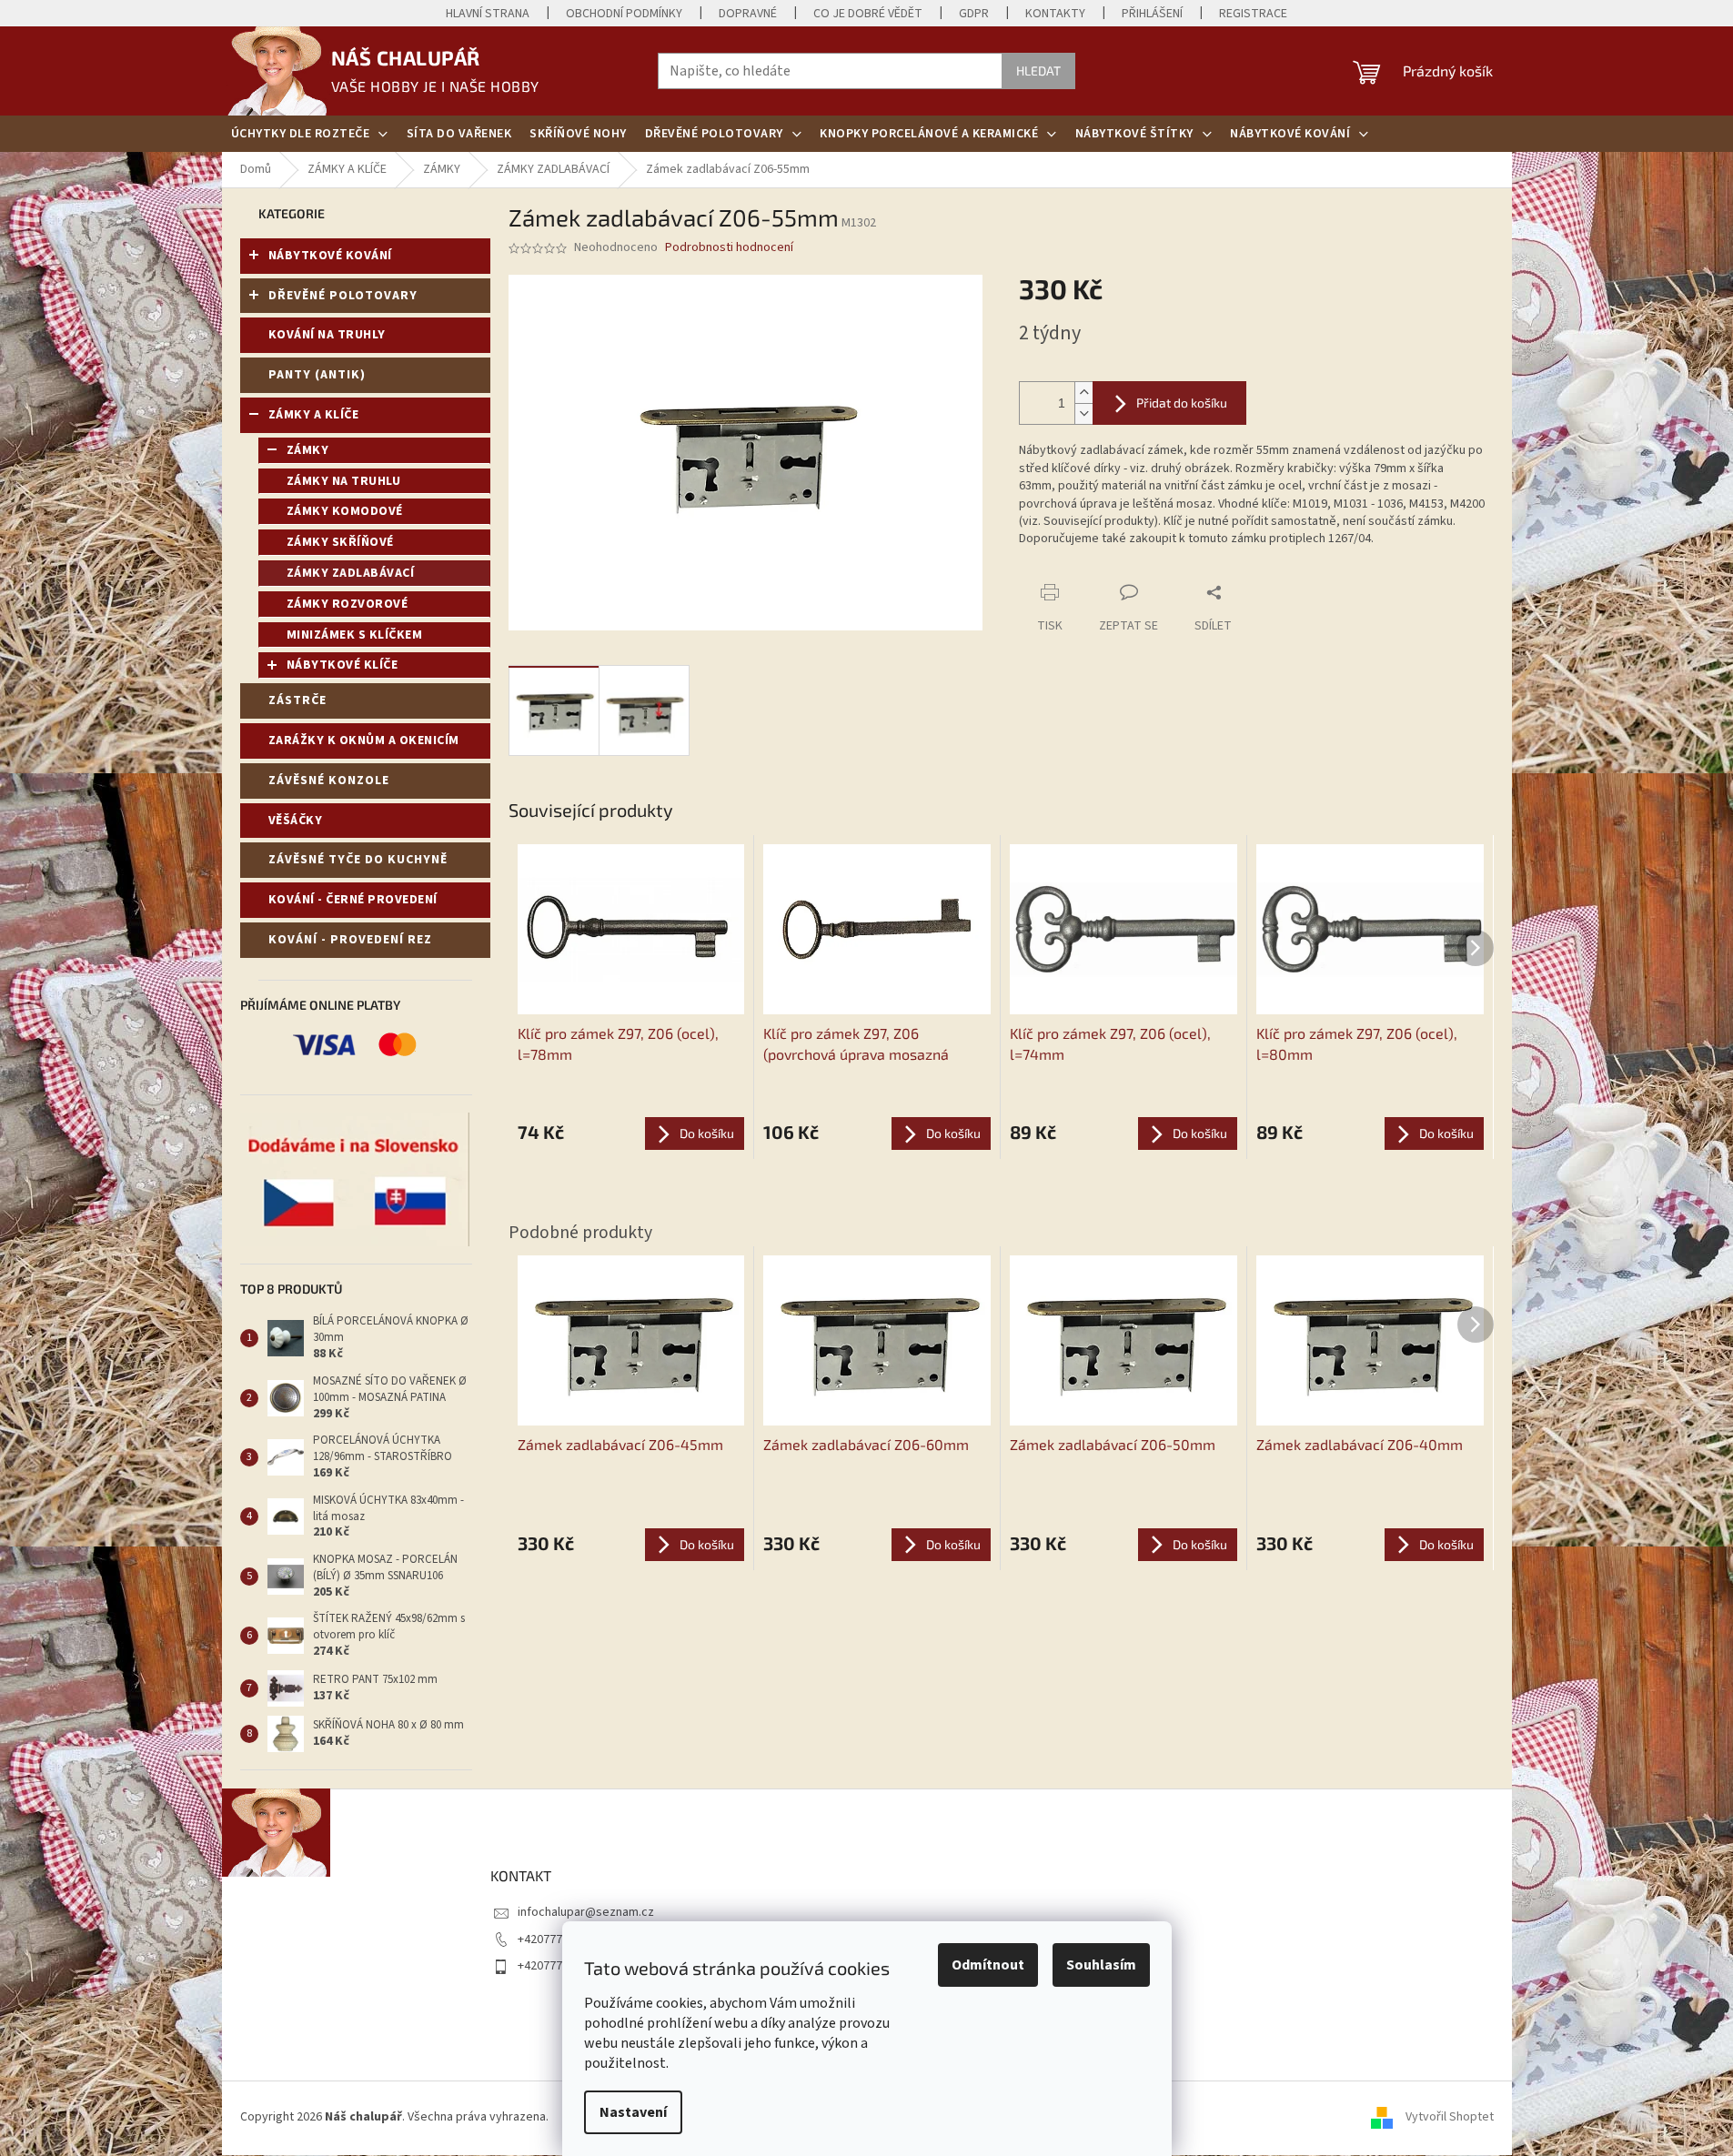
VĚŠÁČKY (296, 821)
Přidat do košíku (1182, 403)
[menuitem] (310, 134)
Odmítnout (988, 1965)
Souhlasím (1101, 1965)
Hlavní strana (488, 14)
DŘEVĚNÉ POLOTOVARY (343, 296)
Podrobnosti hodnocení (729, 248)
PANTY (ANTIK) (317, 375)
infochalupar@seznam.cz (586, 1912)
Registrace (1253, 14)
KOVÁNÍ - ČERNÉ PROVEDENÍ (353, 900)
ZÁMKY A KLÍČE (314, 415)
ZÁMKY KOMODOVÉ (345, 511)
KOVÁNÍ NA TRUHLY (327, 335)
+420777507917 (559, 1939)
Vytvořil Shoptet (1450, 2117)
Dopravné (748, 14)
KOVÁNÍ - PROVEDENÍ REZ (350, 940)
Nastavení (633, 2112)
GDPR (974, 14)
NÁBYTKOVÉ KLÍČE (343, 665)
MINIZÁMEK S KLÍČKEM (355, 635)
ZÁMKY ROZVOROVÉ (348, 604)
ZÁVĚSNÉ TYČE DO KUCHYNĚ (358, 860)
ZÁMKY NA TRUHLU (344, 481)
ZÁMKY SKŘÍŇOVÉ (340, 542)
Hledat (1038, 71)
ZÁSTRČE (297, 700)
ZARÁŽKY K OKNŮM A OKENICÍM (364, 740)
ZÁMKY (308, 450)
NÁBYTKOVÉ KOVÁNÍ (330, 256)
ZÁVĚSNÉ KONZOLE (329, 781)
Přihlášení (1152, 14)
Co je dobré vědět (868, 14)
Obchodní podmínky (624, 14)
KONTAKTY (1055, 14)
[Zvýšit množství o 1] (1083, 393)
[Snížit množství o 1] (1083, 413)
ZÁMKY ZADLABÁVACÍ (351, 573)
